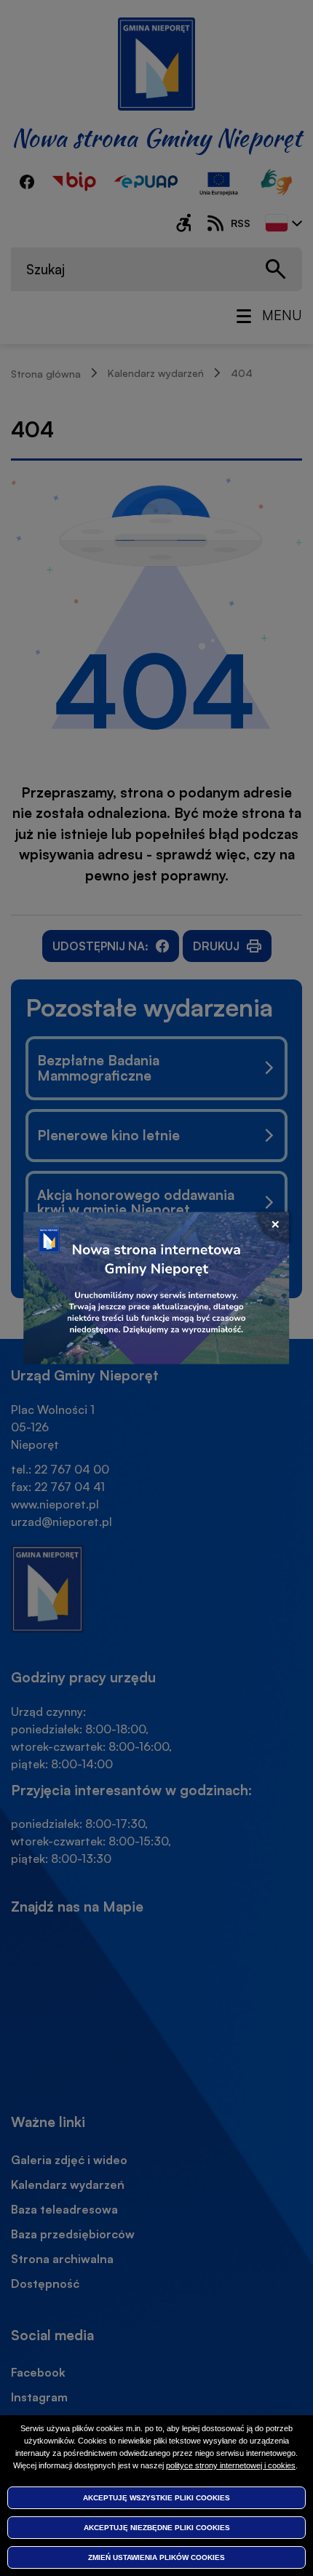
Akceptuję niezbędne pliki (157, 2528)
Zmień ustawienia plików (156, 2557)
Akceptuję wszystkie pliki (156, 2498)
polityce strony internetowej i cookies (231, 2465)
